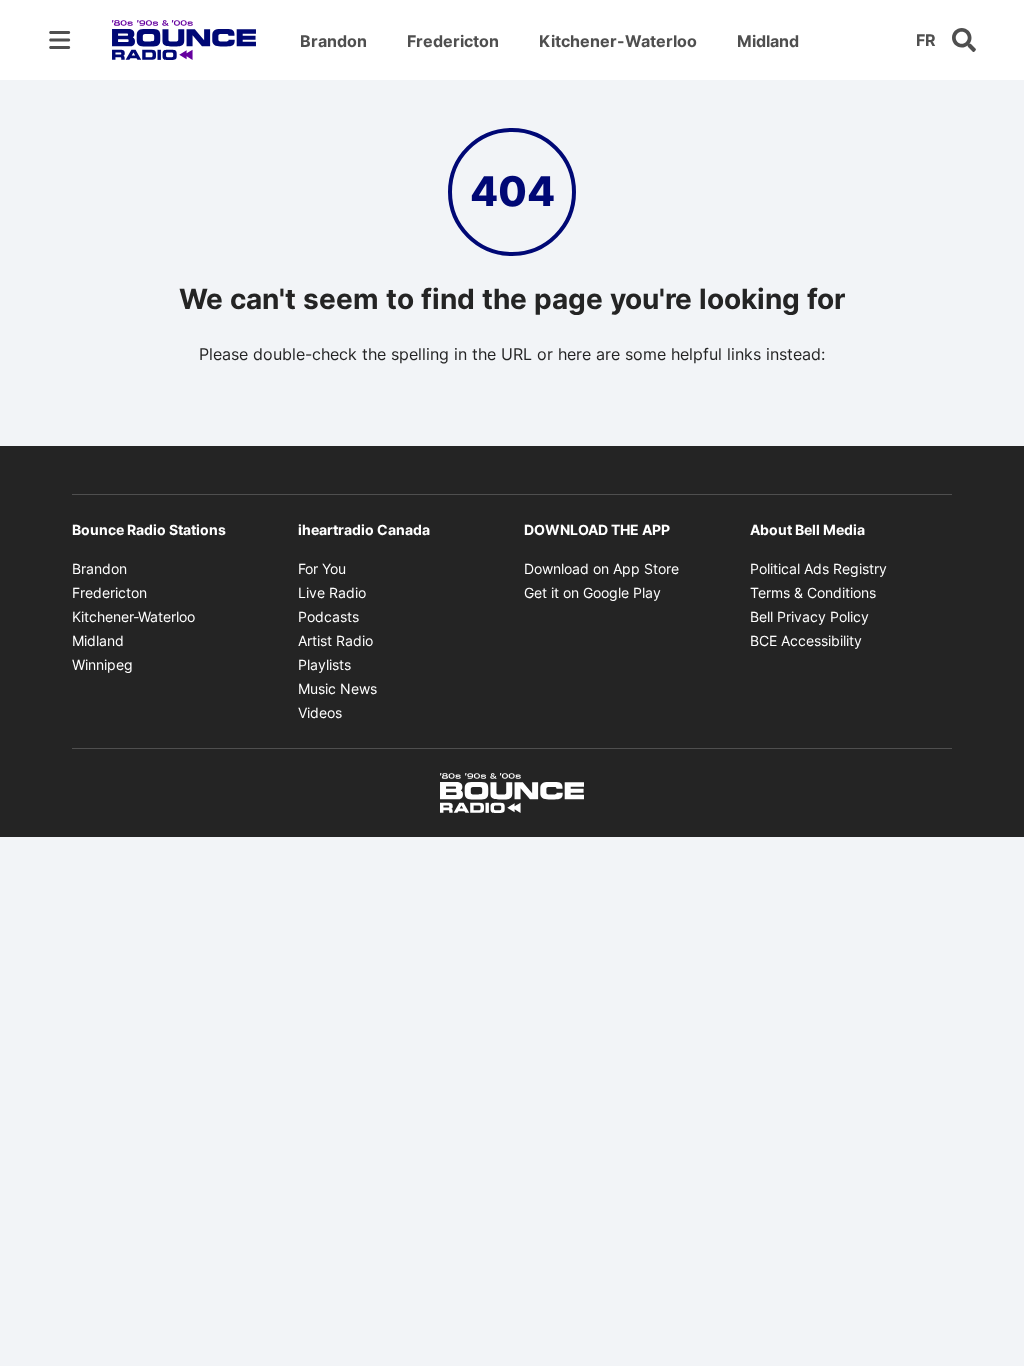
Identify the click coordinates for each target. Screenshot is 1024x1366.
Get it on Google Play (592, 592)
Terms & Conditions (813, 592)
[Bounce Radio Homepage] (184, 40)
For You (322, 568)
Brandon (333, 41)
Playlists (324, 664)
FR (926, 40)
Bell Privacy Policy (809, 616)
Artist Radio (335, 640)
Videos (320, 712)
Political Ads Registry (818, 568)
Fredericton (453, 41)
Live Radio (332, 592)
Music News (337, 688)
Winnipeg (102, 664)
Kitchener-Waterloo (618, 41)
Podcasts (328, 616)
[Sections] (60, 40)
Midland (768, 41)
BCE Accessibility (806, 640)
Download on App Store (601, 568)
